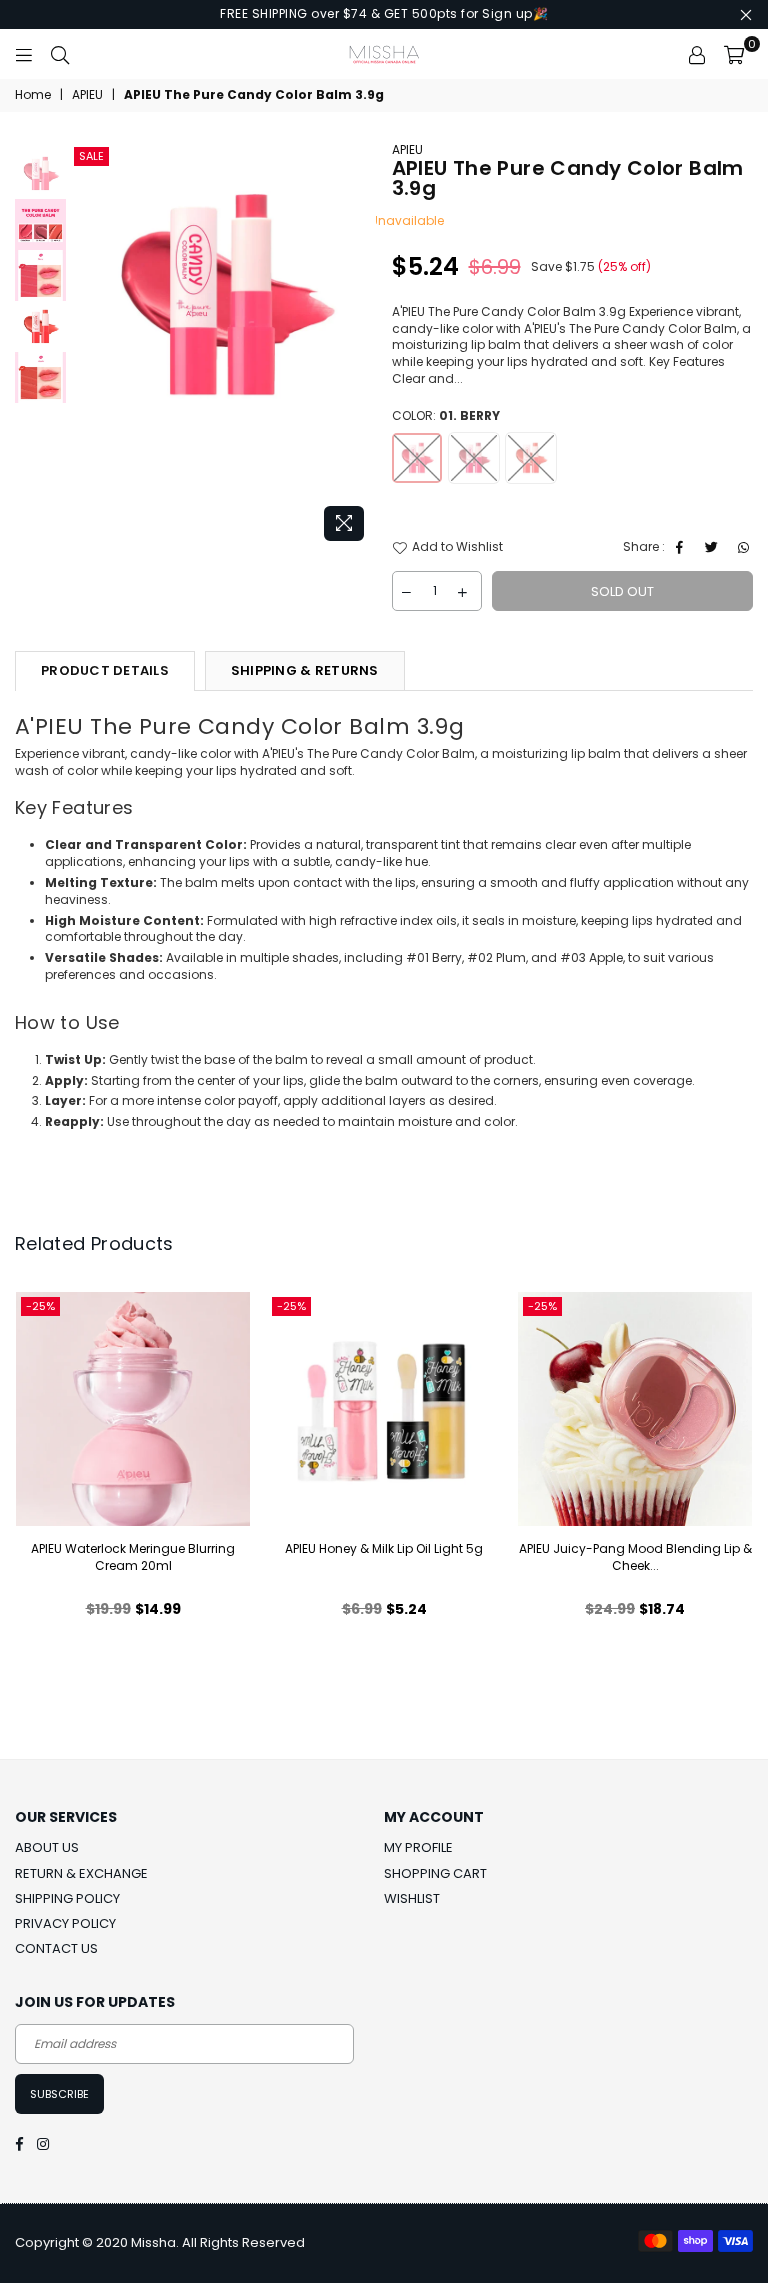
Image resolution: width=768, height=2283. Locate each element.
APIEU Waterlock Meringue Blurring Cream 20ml (133, 1557)
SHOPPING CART (435, 1873)
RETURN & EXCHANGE (81, 1873)
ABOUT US (47, 1847)
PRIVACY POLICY (65, 1923)
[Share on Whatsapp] (746, 547)
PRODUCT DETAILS (105, 670)
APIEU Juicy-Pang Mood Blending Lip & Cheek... (635, 1557)
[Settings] (697, 54)
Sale (91, 156)
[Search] (60, 54)
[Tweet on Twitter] (714, 547)
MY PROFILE (418, 1847)
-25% (40, 1306)
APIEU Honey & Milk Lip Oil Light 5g (384, 1548)
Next (359, 346)
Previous (86, 346)
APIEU (87, 95)
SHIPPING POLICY (67, 1898)
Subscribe (59, 2094)
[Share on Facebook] (682, 547)
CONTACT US (56, 1948)
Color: (446, 416)
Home (33, 95)
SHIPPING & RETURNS (305, 670)
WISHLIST (412, 1898)
